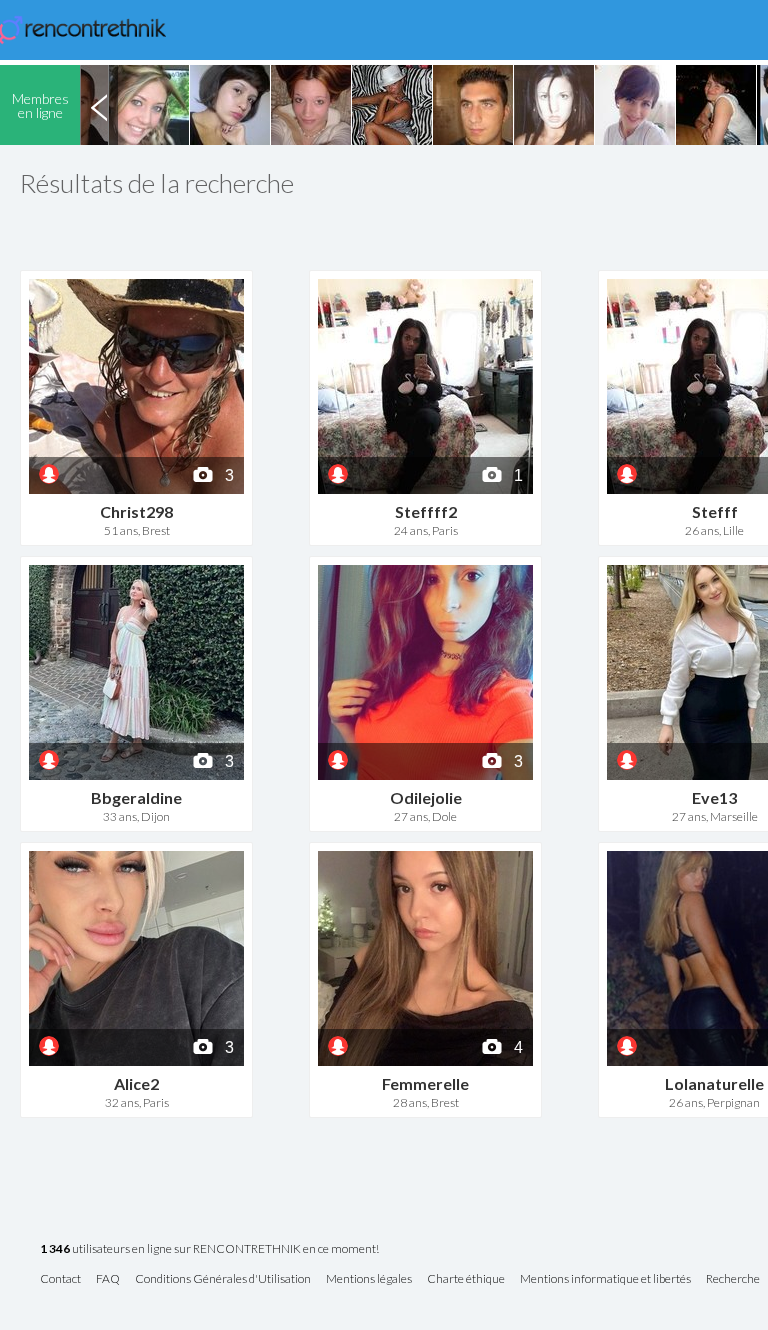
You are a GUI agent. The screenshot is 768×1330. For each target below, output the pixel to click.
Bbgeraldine (136, 797)
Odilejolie (426, 797)
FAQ (108, 1279)
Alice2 (136, 1083)
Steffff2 (426, 511)
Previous (99, 105)
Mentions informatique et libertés (605, 1279)
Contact (60, 1279)
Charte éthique (466, 1279)
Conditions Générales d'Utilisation (223, 1279)
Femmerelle (425, 1083)
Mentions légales (369, 1279)
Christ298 (136, 511)
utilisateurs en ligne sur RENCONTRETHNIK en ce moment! (209, 1249)
